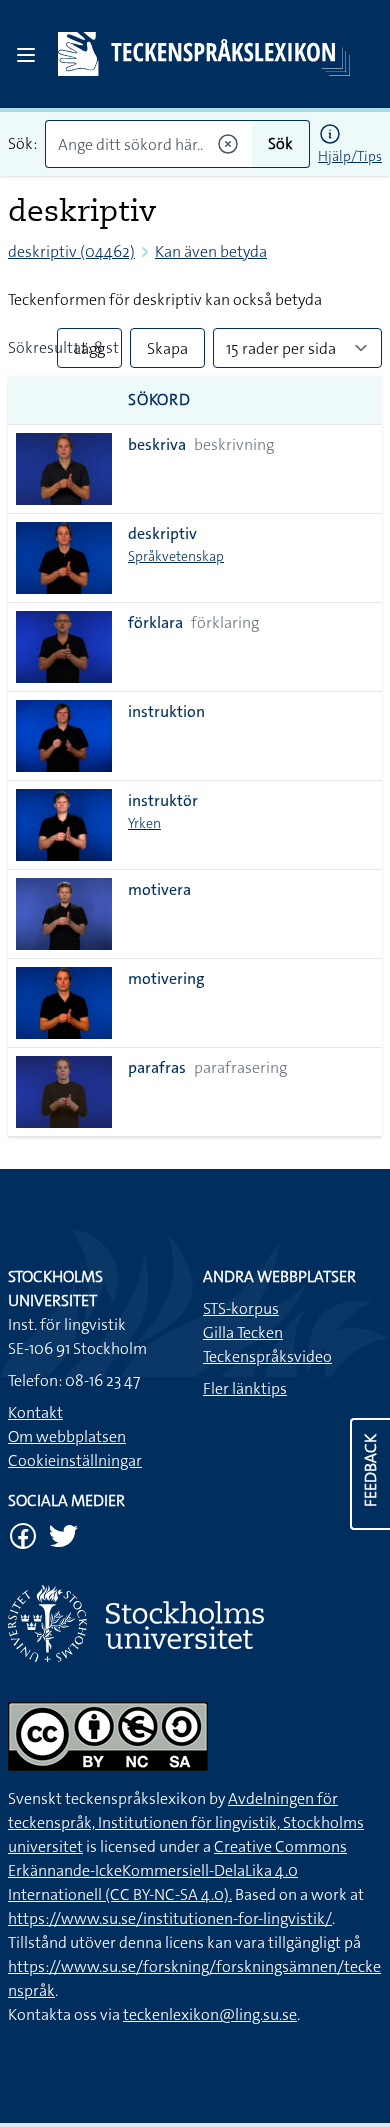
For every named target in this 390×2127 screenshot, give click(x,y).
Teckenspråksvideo (267, 1356)
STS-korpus (241, 1308)
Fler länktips (245, 1388)
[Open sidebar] (26, 55)
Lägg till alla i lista (89, 353)
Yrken (144, 823)
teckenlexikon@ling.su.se (210, 2014)
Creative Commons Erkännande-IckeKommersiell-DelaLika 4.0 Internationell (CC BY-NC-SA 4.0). (177, 1870)
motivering (166, 978)
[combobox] (148, 144)
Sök (280, 143)
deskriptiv (162, 533)
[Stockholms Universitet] (195, 1623)
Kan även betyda (211, 251)
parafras (157, 1067)
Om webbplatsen (67, 1436)
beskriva (157, 444)
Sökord (159, 399)
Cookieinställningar (75, 1460)
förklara (155, 622)
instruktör (163, 800)
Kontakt (35, 1412)
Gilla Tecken (243, 1332)
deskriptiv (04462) (71, 251)
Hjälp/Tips (350, 156)
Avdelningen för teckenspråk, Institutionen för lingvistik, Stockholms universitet (186, 1822)
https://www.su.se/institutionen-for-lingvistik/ (170, 1918)
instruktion (166, 711)
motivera (159, 889)
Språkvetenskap (176, 556)
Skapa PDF (167, 353)
